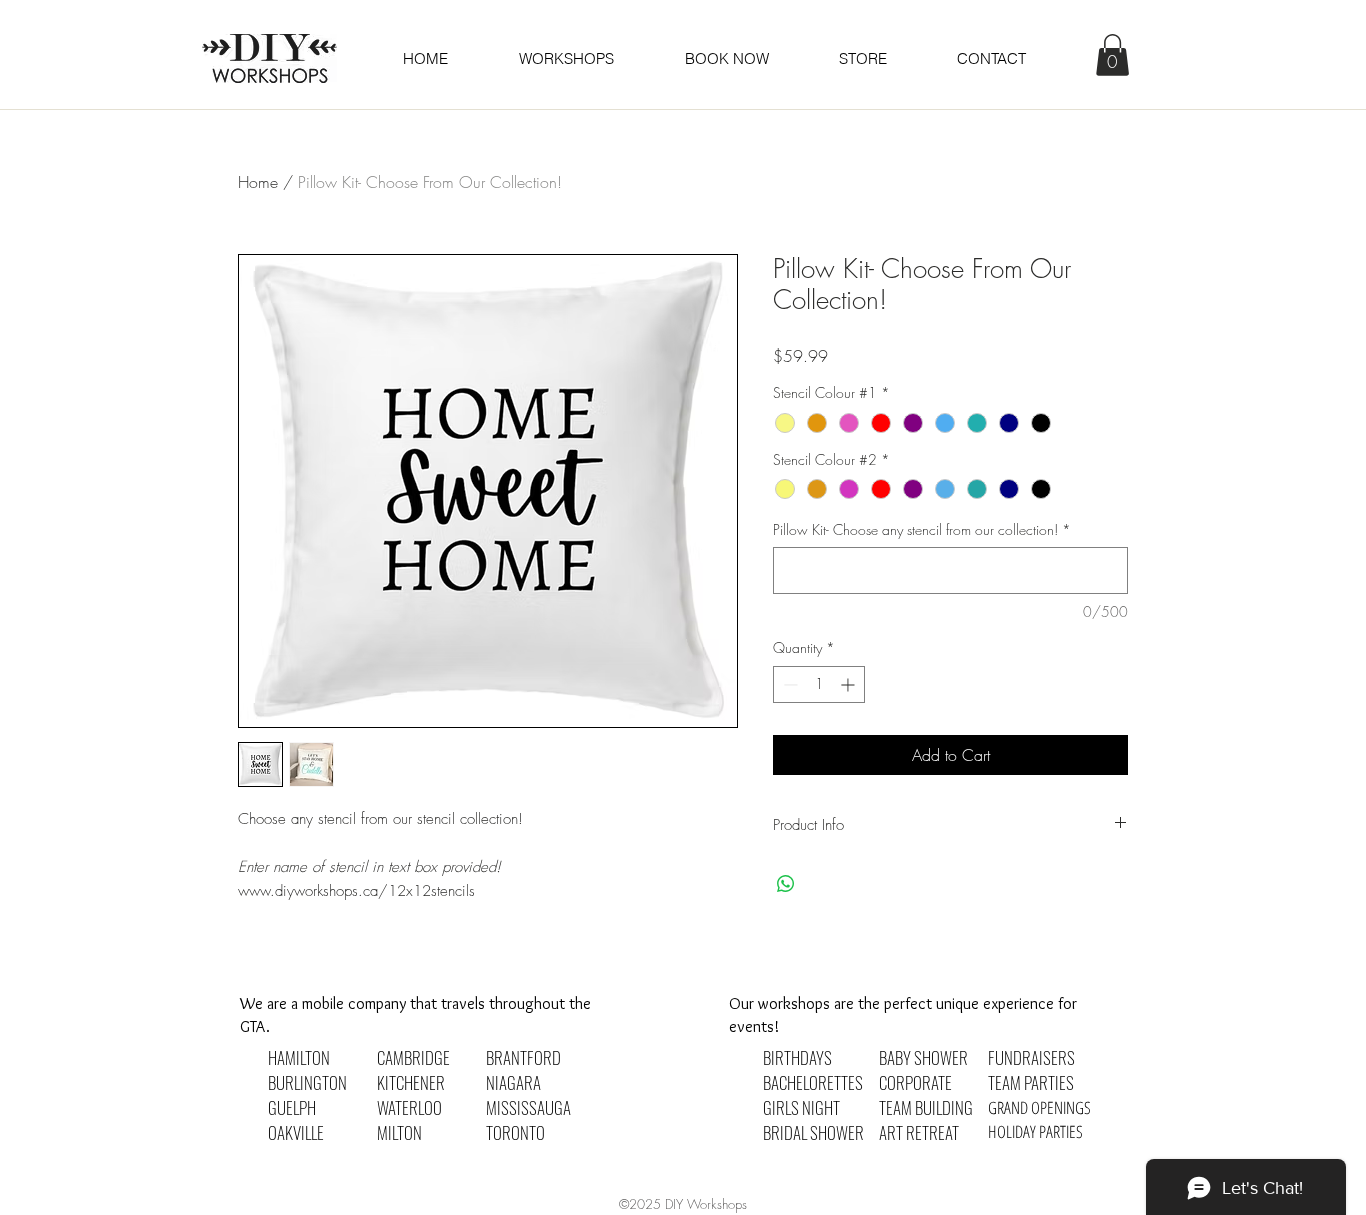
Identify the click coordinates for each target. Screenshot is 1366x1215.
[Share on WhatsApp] (786, 884)
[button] (726, 58)
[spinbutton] (819, 684)
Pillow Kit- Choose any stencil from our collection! (922, 529)
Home (258, 182)
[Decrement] (788, 684)
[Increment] (849, 684)
